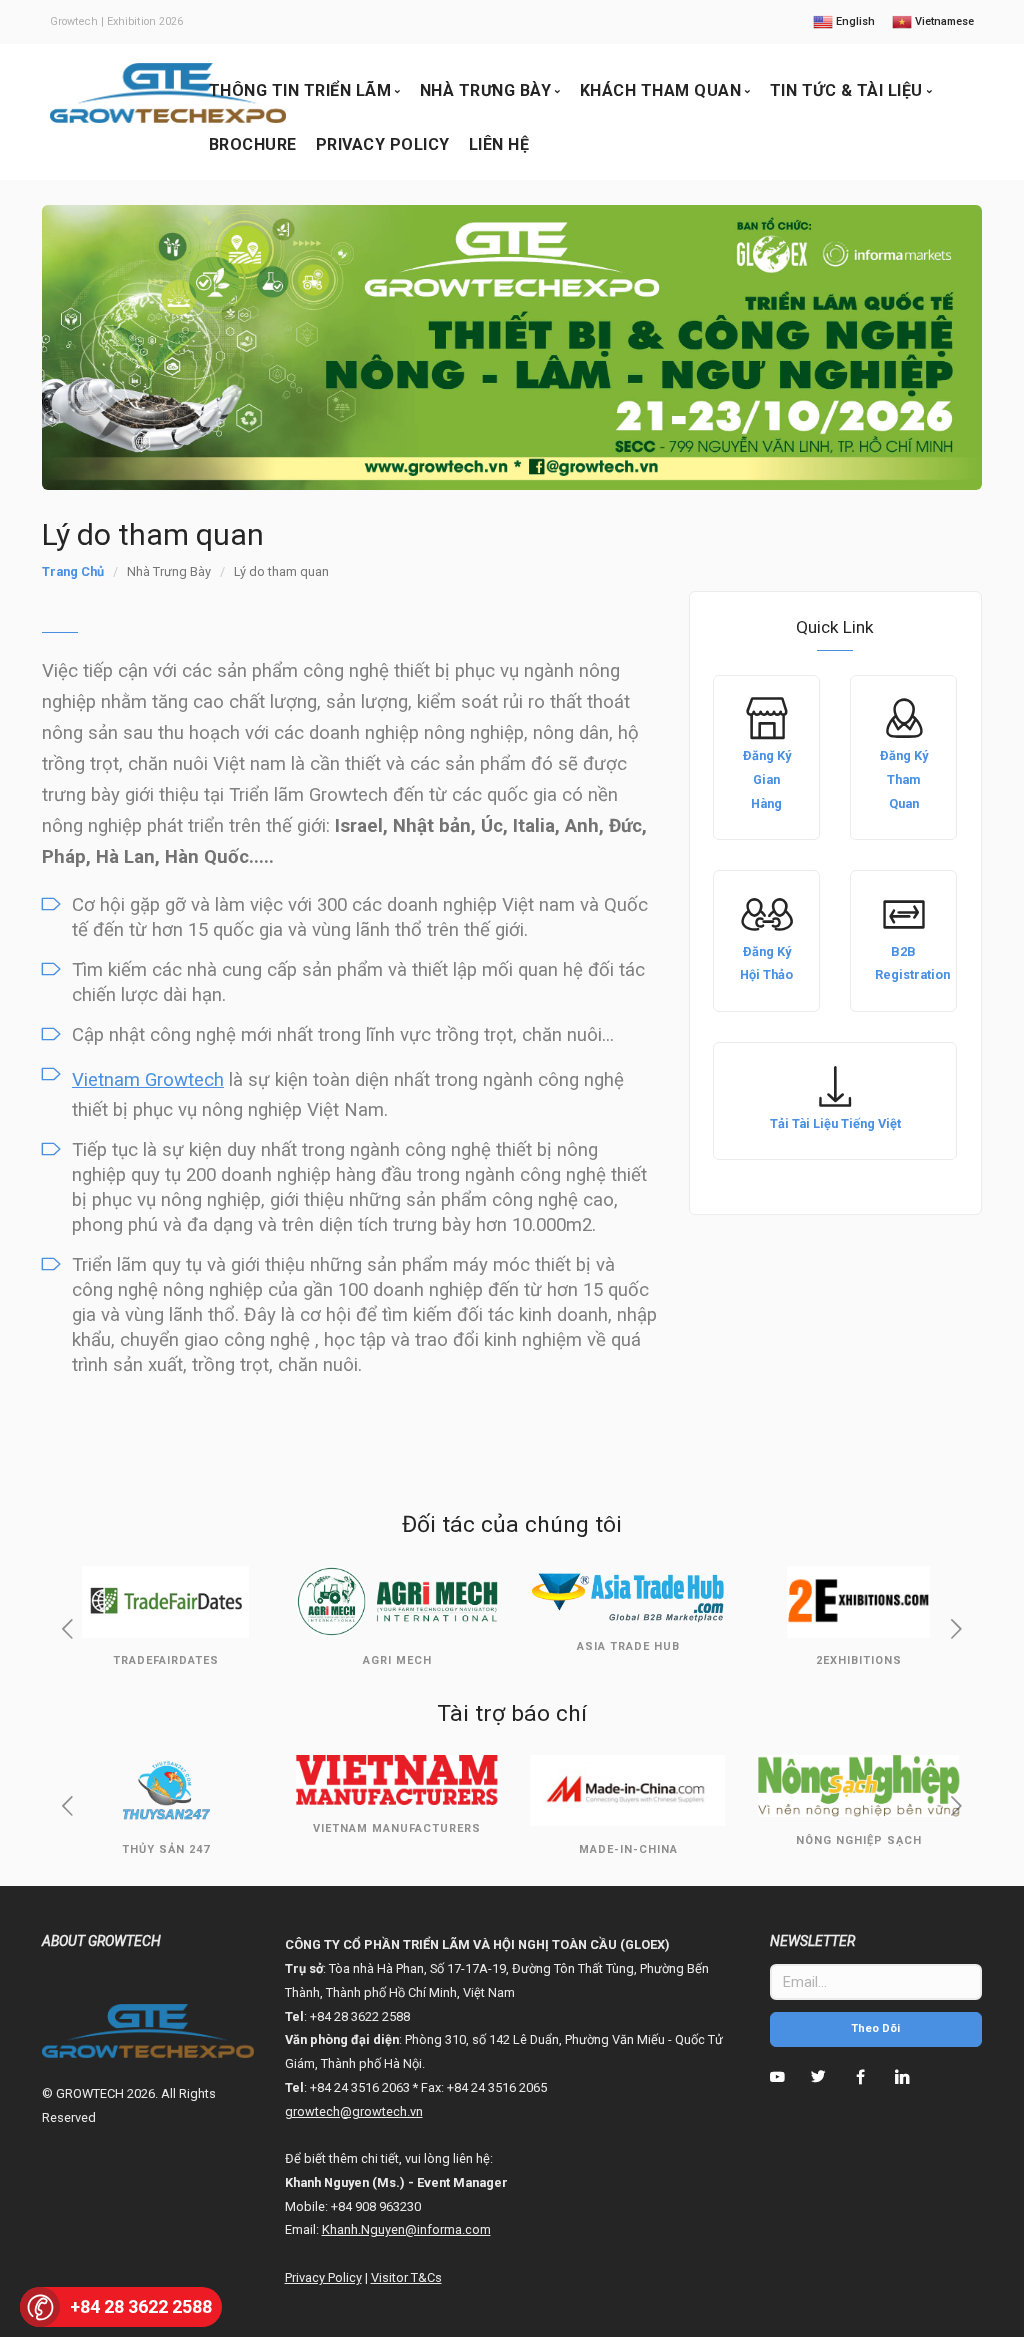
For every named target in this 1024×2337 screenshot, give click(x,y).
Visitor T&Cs (406, 2277)
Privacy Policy (383, 144)
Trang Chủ (73, 571)
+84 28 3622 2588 (141, 2306)
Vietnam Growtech (148, 1080)
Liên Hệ (499, 144)
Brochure (253, 144)
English (854, 21)
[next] (956, 1631)
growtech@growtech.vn (354, 2111)
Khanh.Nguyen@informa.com (406, 2229)
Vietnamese (943, 21)
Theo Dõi (875, 2028)
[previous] (68, 1631)
